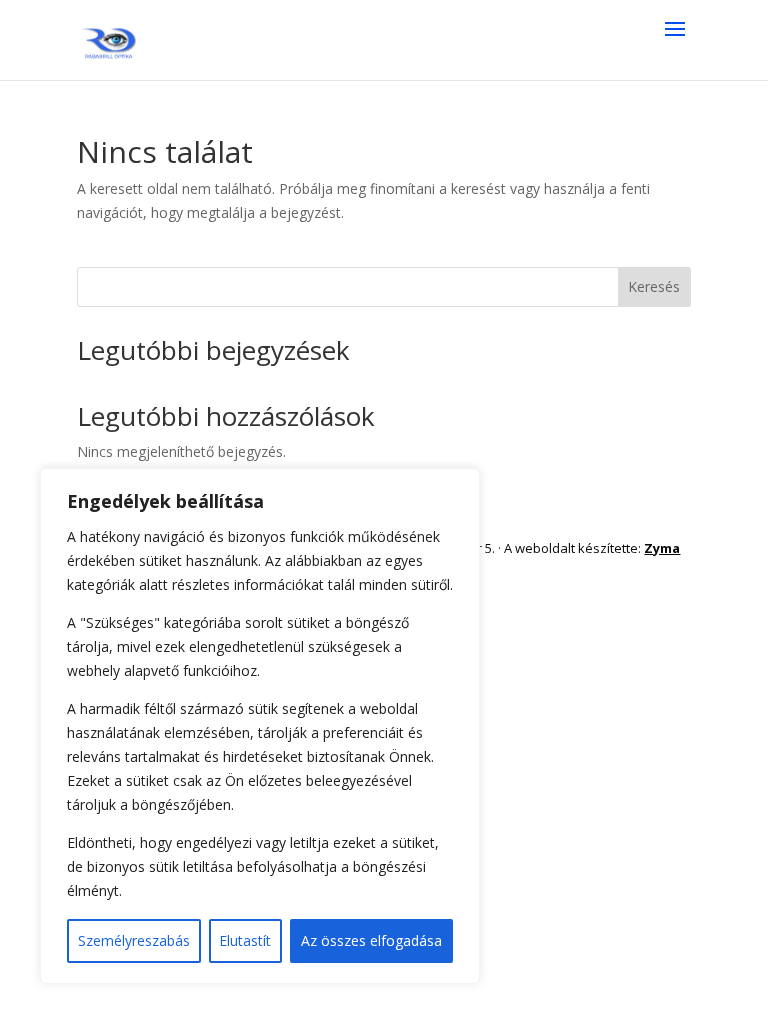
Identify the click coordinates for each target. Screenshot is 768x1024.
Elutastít (245, 940)
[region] (260, 726)
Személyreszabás (134, 940)
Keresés (654, 286)
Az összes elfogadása (371, 940)
